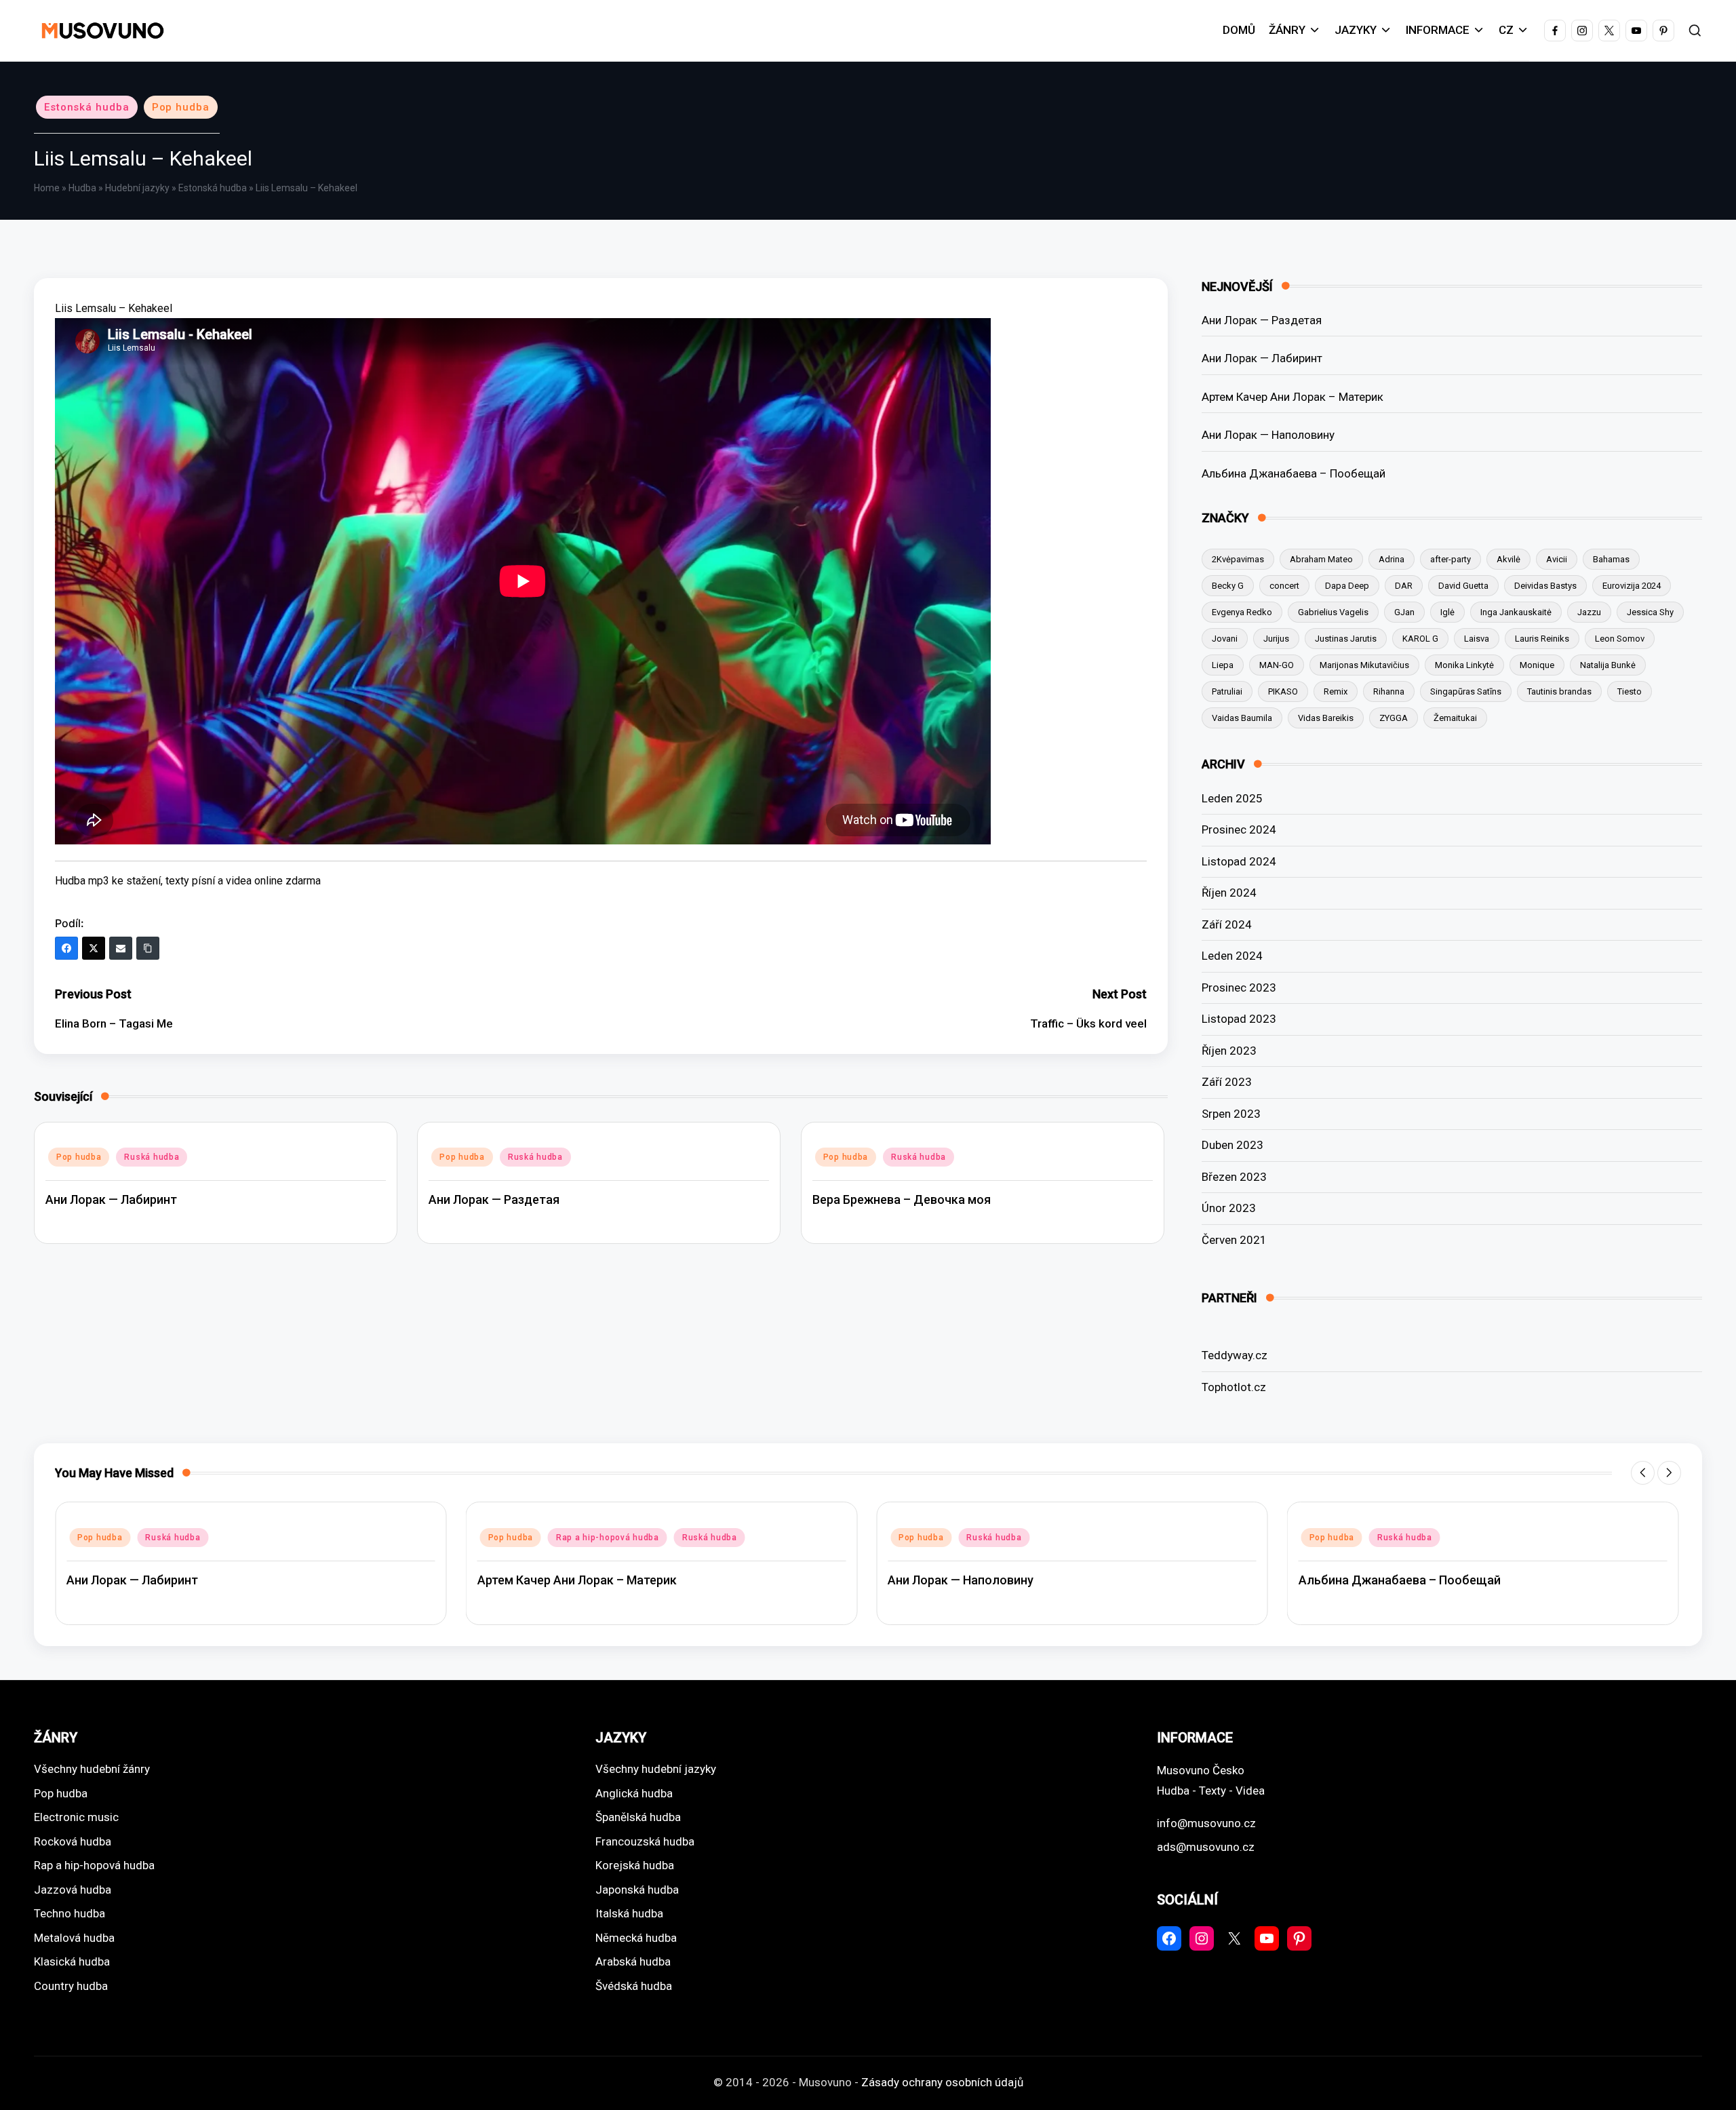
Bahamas (1611, 559)
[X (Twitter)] (94, 948)
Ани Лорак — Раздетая (494, 1199)
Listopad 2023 (1239, 1019)
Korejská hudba (635, 1865)
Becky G (1228, 586)
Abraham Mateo (1321, 559)
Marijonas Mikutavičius (1364, 665)
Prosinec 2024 (1239, 829)
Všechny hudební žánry (92, 1769)
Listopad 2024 (1239, 861)
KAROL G (1420, 639)
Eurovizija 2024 (1632, 586)
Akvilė (1508, 559)
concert (1284, 586)
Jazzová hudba (73, 1890)
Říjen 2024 (1229, 893)
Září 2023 (1227, 1082)
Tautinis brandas (1559, 691)
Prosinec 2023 (1239, 988)
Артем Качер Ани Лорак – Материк (1293, 397)
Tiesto (1630, 691)
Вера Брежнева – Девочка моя (902, 1199)
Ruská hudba (152, 1157)
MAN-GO (1277, 665)
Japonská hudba (637, 1890)
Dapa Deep (1347, 586)
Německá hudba (636, 1938)
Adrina (1392, 559)
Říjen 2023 (1229, 1051)
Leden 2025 (1232, 798)
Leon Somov (1620, 639)
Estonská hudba (87, 107)
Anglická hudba (634, 1793)
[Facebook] (66, 948)
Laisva (1477, 639)
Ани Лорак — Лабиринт (111, 1199)
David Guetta (1463, 586)
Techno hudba (70, 1913)
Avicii (1557, 559)
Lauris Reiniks (1542, 639)
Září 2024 (1227, 924)
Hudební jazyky (137, 188)
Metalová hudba (74, 1938)
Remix (1336, 691)
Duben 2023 (1232, 1145)
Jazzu (1589, 612)
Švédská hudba (634, 1986)
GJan (1404, 612)
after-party (1451, 559)
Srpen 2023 (1231, 1114)
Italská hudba (629, 1913)
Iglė (1447, 612)
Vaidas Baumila (1242, 718)
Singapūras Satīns (1466, 691)
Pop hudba (181, 107)
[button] (1643, 1473)
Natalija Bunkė (1608, 665)
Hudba (82, 188)
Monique (1537, 665)
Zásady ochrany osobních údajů (942, 2082)
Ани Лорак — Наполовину (1268, 435)
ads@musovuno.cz (1206, 1847)
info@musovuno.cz (1206, 1823)
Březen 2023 (1234, 1177)
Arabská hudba (633, 1961)
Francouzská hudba (645, 1841)
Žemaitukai (1455, 718)
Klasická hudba (72, 1961)
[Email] (121, 948)
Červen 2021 (1234, 1240)
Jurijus (1276, 639)
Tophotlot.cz (1234, 1387)
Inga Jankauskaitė (1516, 612)
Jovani (1225, 639)
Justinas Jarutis (1346, 639)
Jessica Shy (1650, 612)
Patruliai (1227, 691)
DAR (1404, 586)
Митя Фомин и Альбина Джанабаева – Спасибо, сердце (1461, 1580)
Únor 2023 (1229, 1208)
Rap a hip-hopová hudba (197, 1538)
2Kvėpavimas (1238, 559)
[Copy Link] (148, 948)
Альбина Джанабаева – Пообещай (1294, 473)
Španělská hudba (638, 1817)
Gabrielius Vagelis (1333, 612)
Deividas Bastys (1545, 586)
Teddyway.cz (1235, 1355)
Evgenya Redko (1242, 612)
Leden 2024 (1232, 956)
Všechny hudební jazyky (656, 1769)
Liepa (1223, 665)
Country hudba (71, 1986)
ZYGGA (1394, 718)
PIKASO (1283, 691)
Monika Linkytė (1464, 665)
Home (47, 188)
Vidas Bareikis (1326, 718)
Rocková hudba (73, 1841)
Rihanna (1389, 691)
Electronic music (76, 1817)
